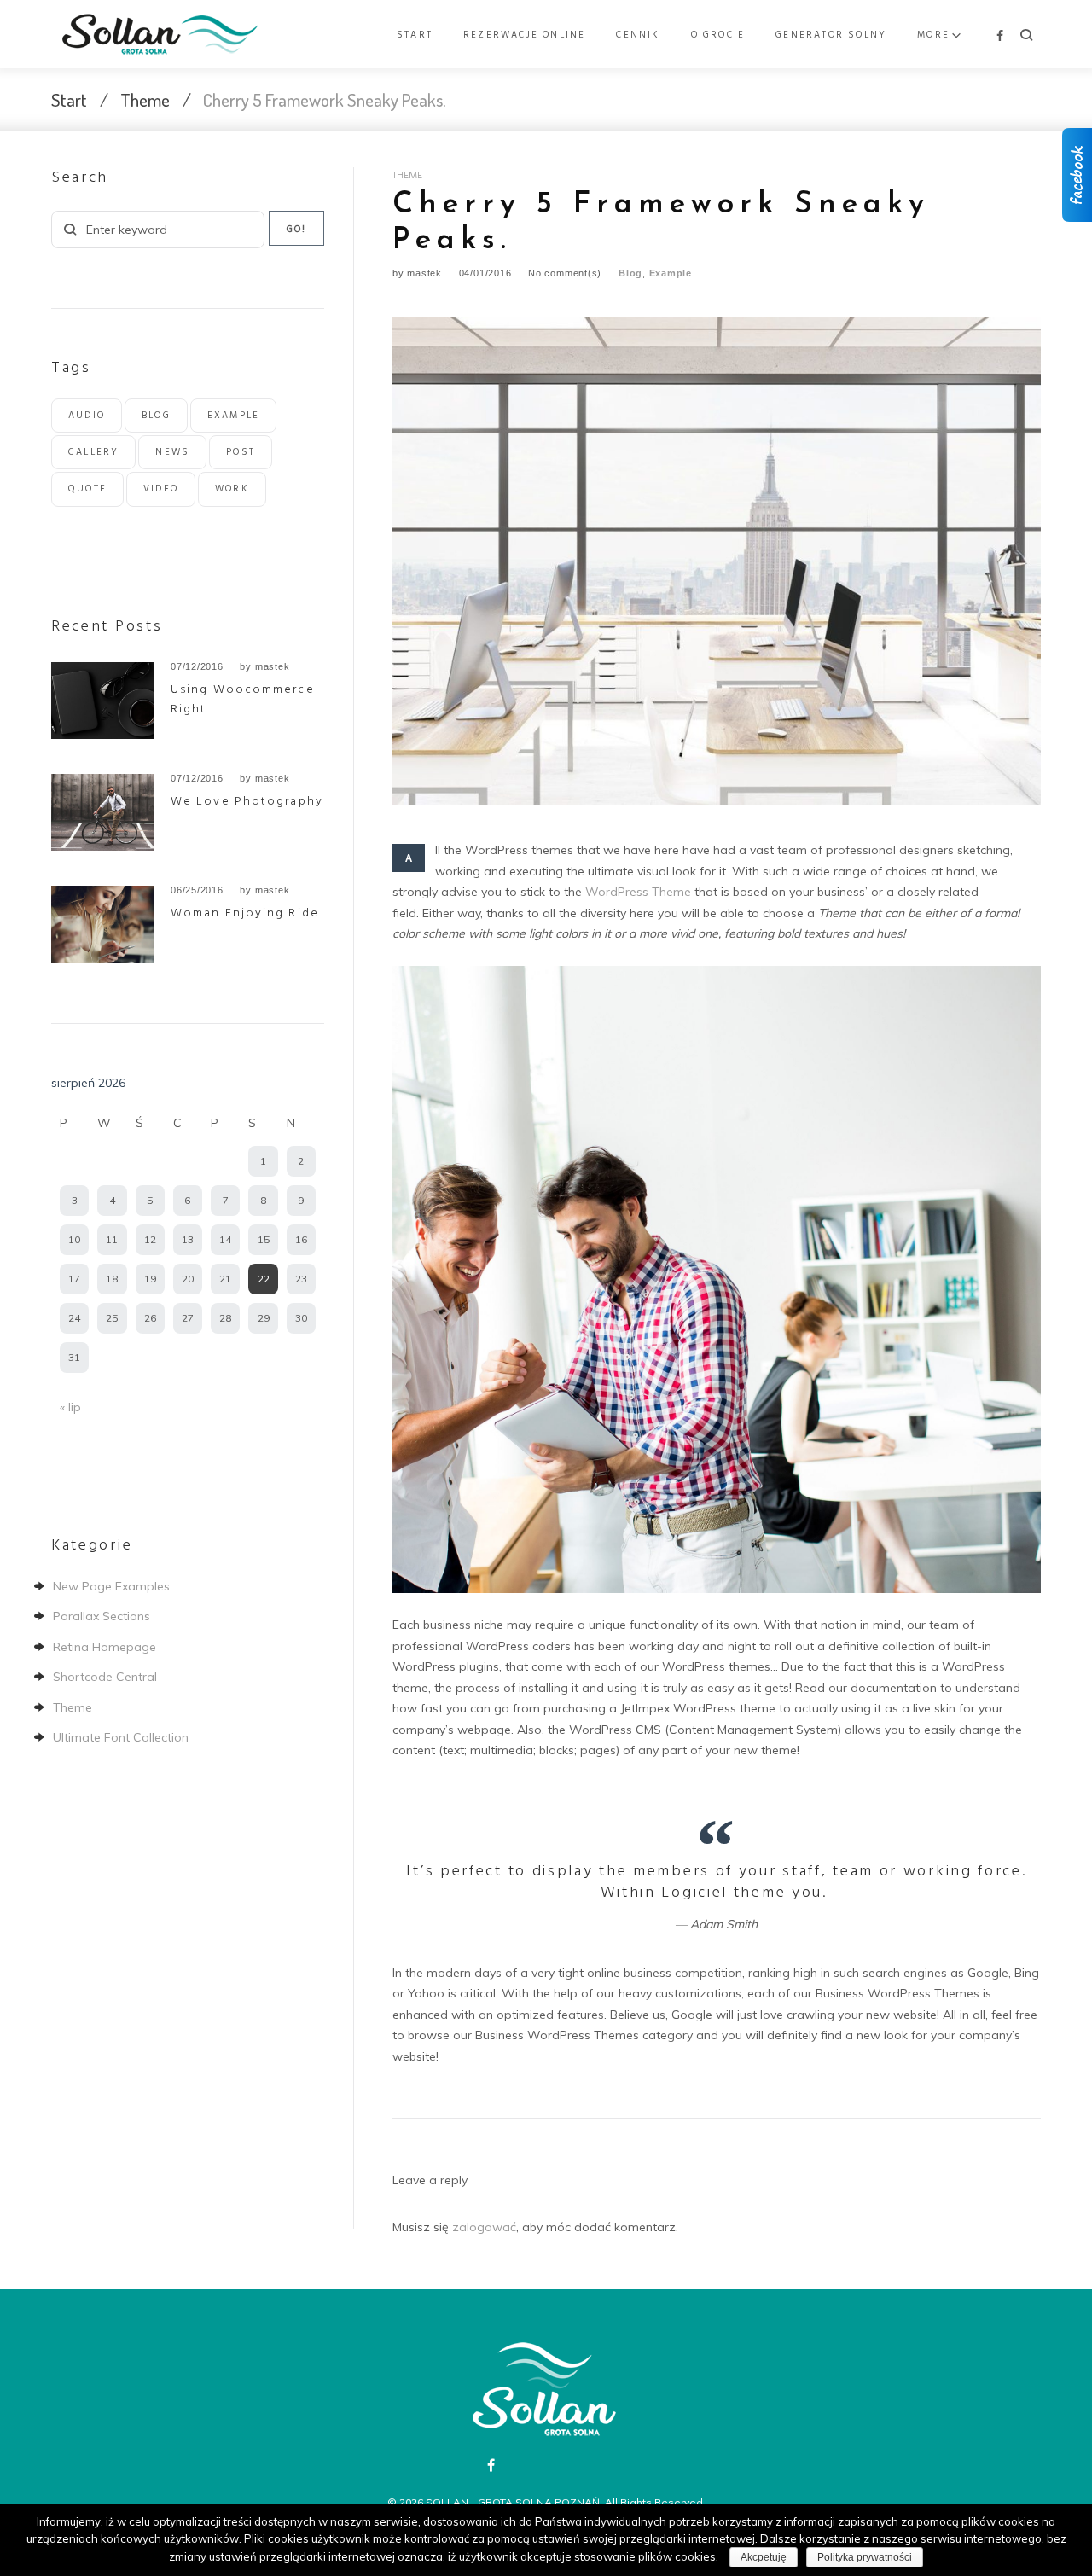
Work (232, 489)
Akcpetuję (764, 2557)
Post (241, 452)
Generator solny (831, 35)
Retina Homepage (105, 1647)
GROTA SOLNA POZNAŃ (539, 2502)
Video (161, 489)
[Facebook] (1000, 36)
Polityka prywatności (865, 2557)
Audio (87, 416)
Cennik (638, 35)
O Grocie (718, 35)
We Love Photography (247, 802)
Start (415, 35)
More (933, 35)
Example (671, 273)
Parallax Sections (102, 1616)
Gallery (93, 452)
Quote (87, 489)
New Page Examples (111, 1586)
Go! (297, 230)
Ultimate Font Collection (121, 1737)
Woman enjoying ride (245, 913)
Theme (145, 99)
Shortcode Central (105, 1677)
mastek (424, 273)
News (172, 452)
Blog (630, 273)
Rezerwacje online (524, 35)
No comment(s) (565, 273)
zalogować (484, 2227)
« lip (70, 1407)
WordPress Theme (638, 892)
